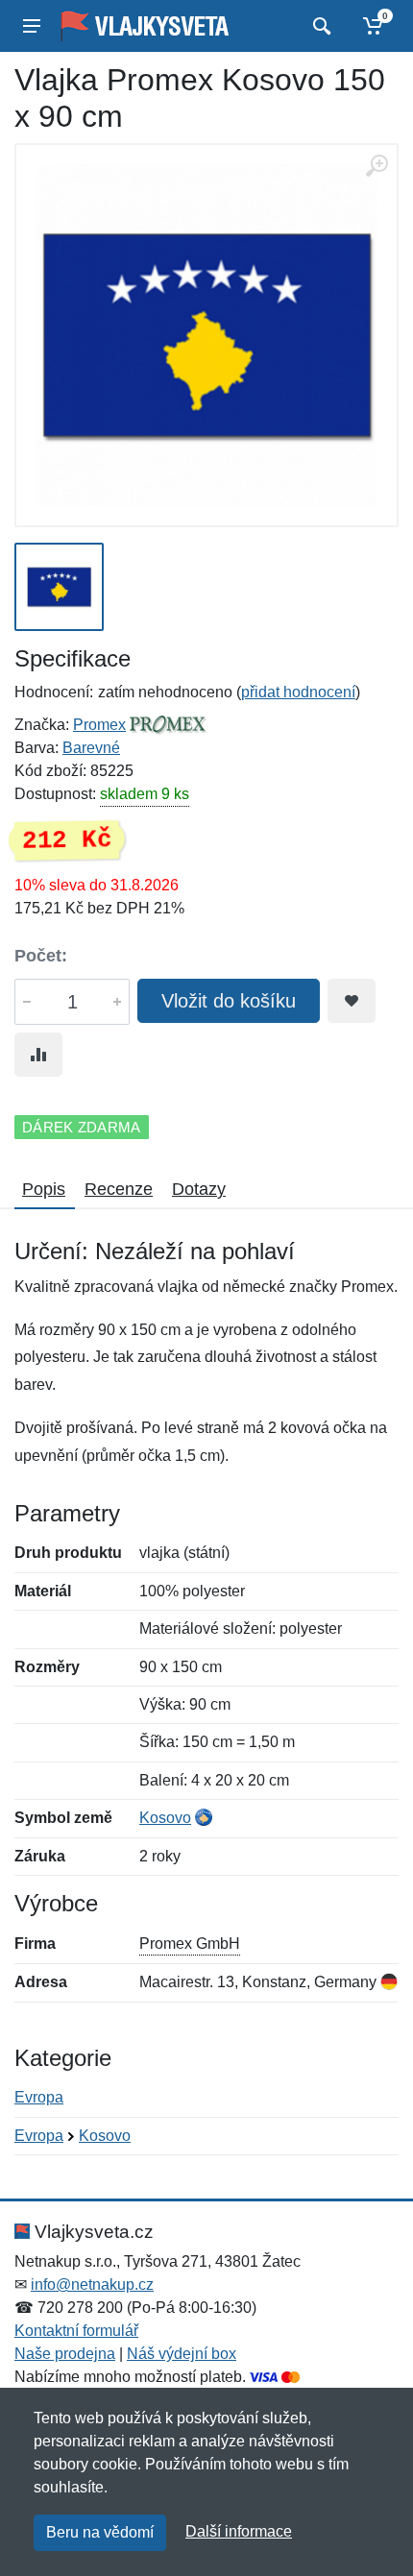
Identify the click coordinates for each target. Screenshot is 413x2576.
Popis (44, 1189)
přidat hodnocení (298, 692)
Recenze (119, 1189)
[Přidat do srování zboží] (38, 1055)
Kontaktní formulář (76, 2331)
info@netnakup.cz (92, 2284)
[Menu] (32, 26)
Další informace (239, 2531)
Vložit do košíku (229, 1001)
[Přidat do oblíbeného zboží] (352, 1001)
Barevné (91, 748)
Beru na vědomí (100, 2532)
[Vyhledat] (319, 26)
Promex (99, 725)
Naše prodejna (65, 2354)
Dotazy (199, 1189)
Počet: (41, 956)
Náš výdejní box (182, 2354)
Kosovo (165, 1818)
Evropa (39, 2097)
